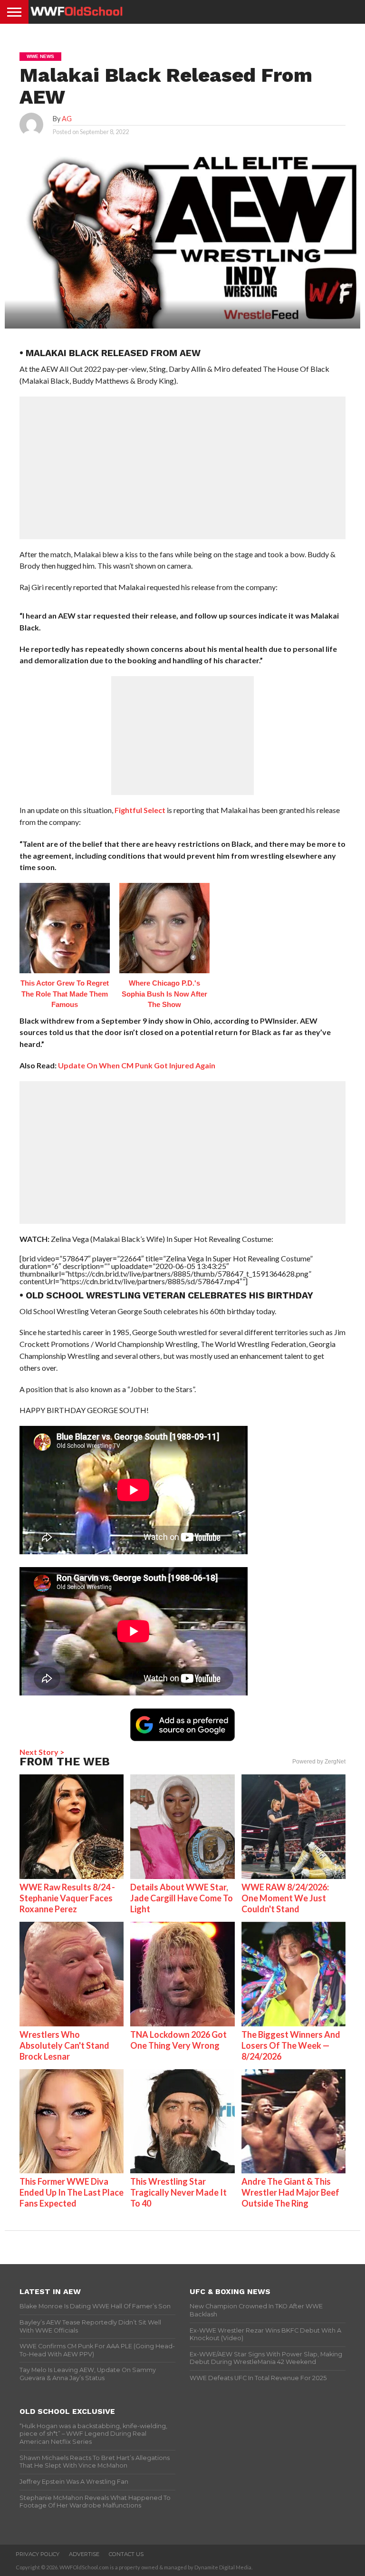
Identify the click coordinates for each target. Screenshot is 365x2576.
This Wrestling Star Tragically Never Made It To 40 (178, 2192)
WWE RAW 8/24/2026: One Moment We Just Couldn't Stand (285, 1898)
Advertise (84, 2554)
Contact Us (126, 2554)
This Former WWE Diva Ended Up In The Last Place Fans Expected (72, 2192)
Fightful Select (140, 810)
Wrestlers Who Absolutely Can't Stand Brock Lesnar (64, 2045)
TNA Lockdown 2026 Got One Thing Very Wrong (178, 2040)
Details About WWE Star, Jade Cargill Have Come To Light (182, 1898)
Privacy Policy (38, 2554)
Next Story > (42, 1752)
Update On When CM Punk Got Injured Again (137, 1065)
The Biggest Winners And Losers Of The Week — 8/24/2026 (291, 2045)
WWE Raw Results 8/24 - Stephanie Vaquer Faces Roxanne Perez (67, 1898)
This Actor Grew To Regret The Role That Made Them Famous (65, 994)
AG (67, 119)
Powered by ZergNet (319, 1762)
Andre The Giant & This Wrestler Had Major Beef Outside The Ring (290, 2192)
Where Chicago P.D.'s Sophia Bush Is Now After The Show (164, 994)
